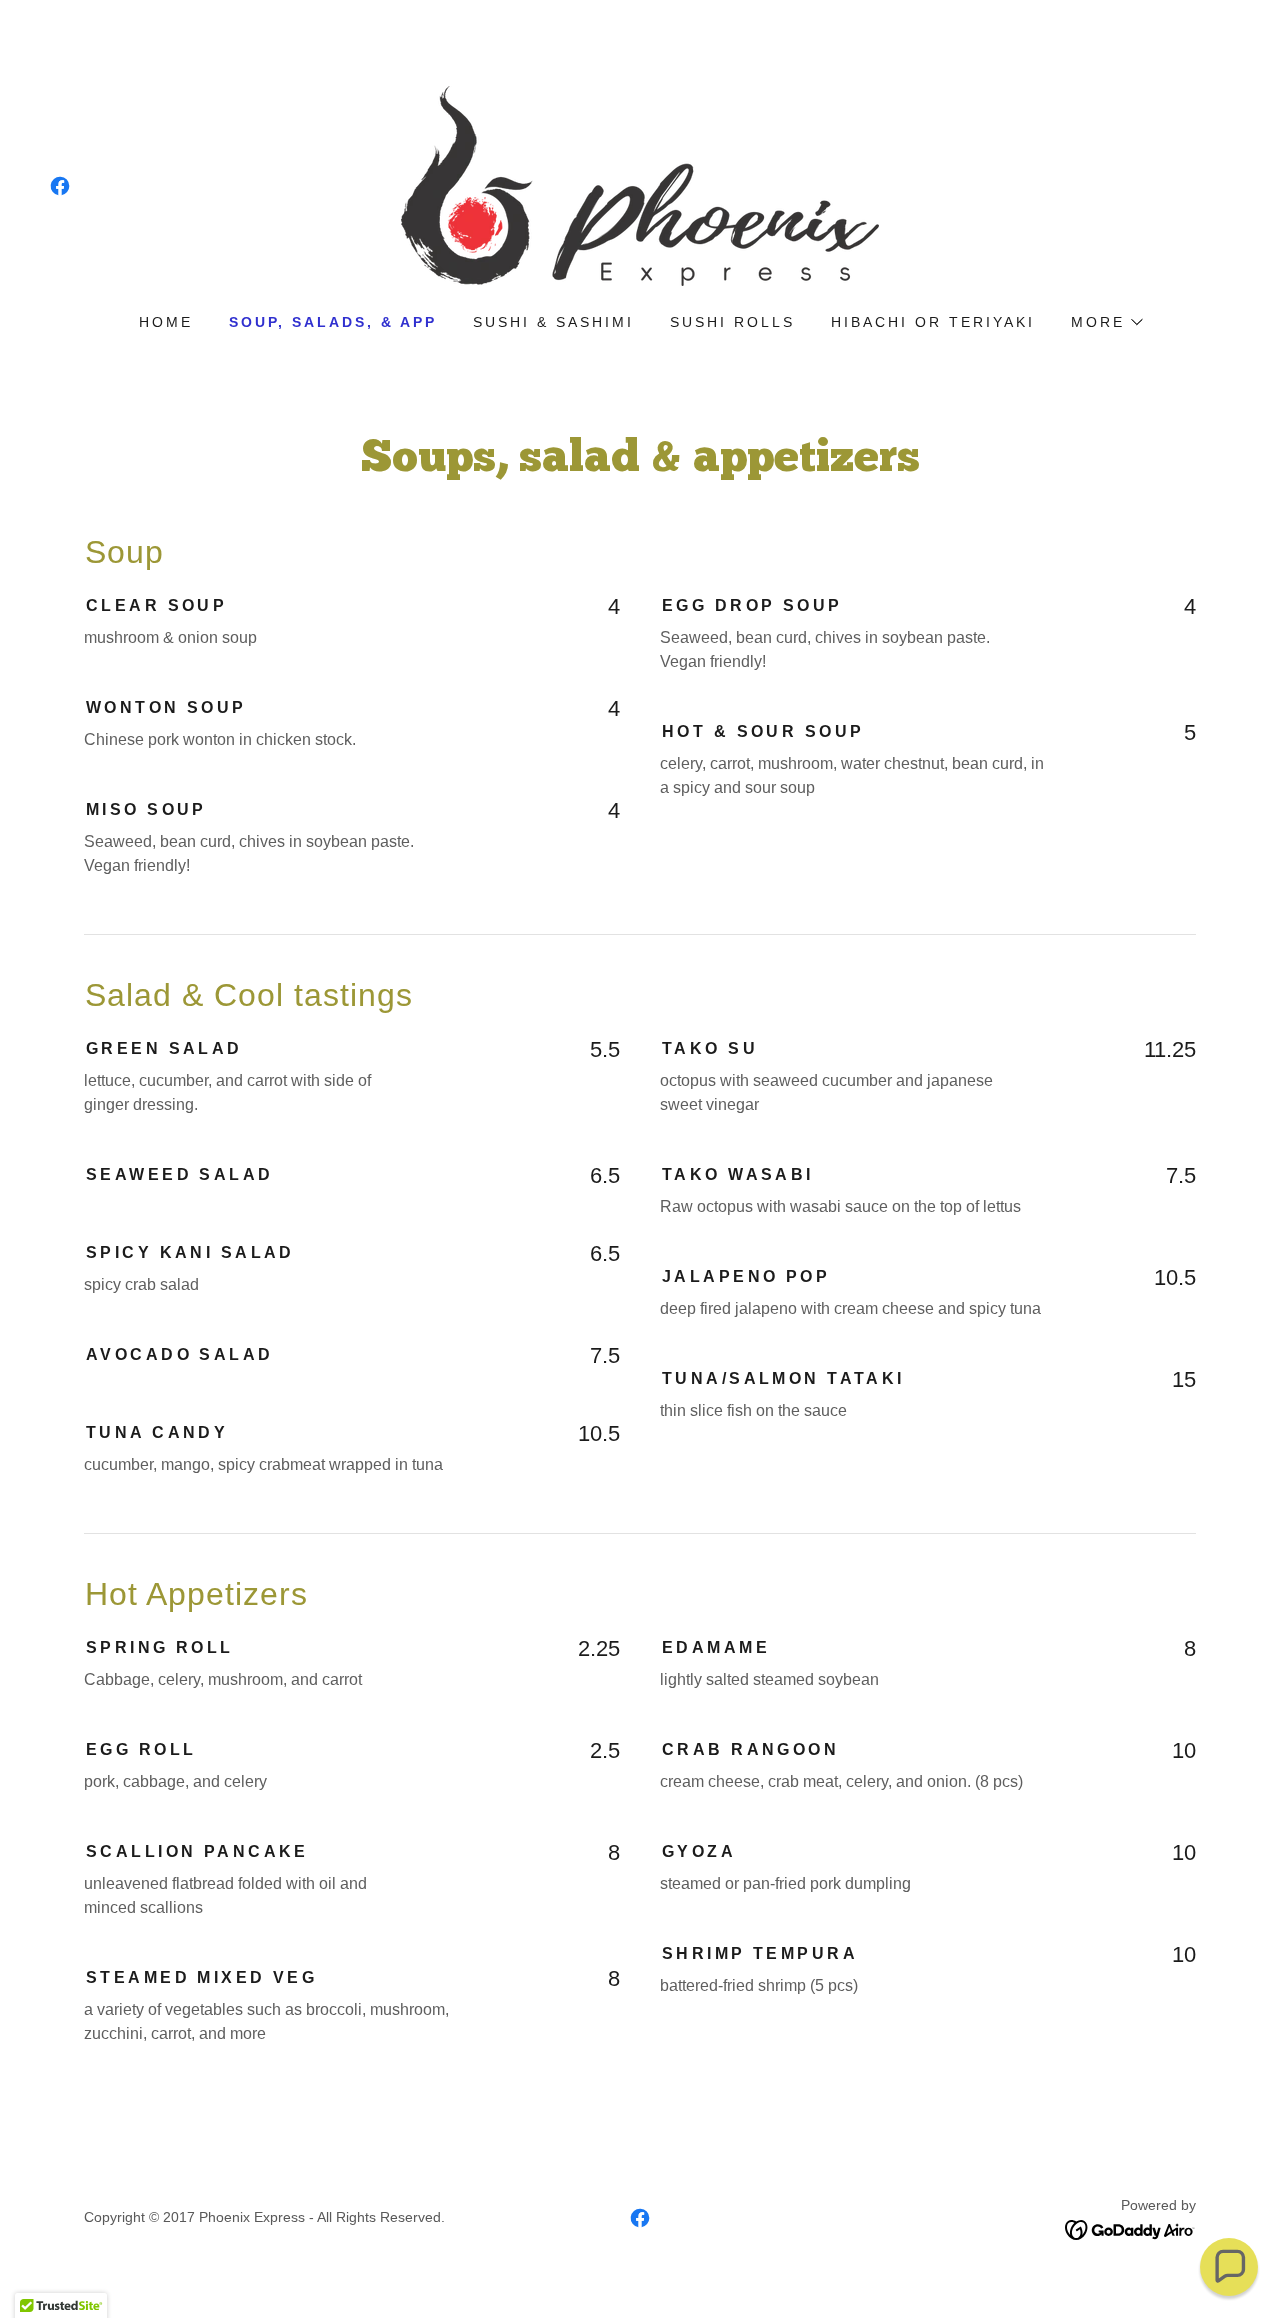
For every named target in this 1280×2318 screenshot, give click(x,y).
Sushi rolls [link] (732, 322)
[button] (1106, 322)
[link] (60, 186)
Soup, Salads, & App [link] (333, 322)
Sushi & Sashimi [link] (553, 322)
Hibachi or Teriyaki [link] (933, 322)
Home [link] (166, 322)
